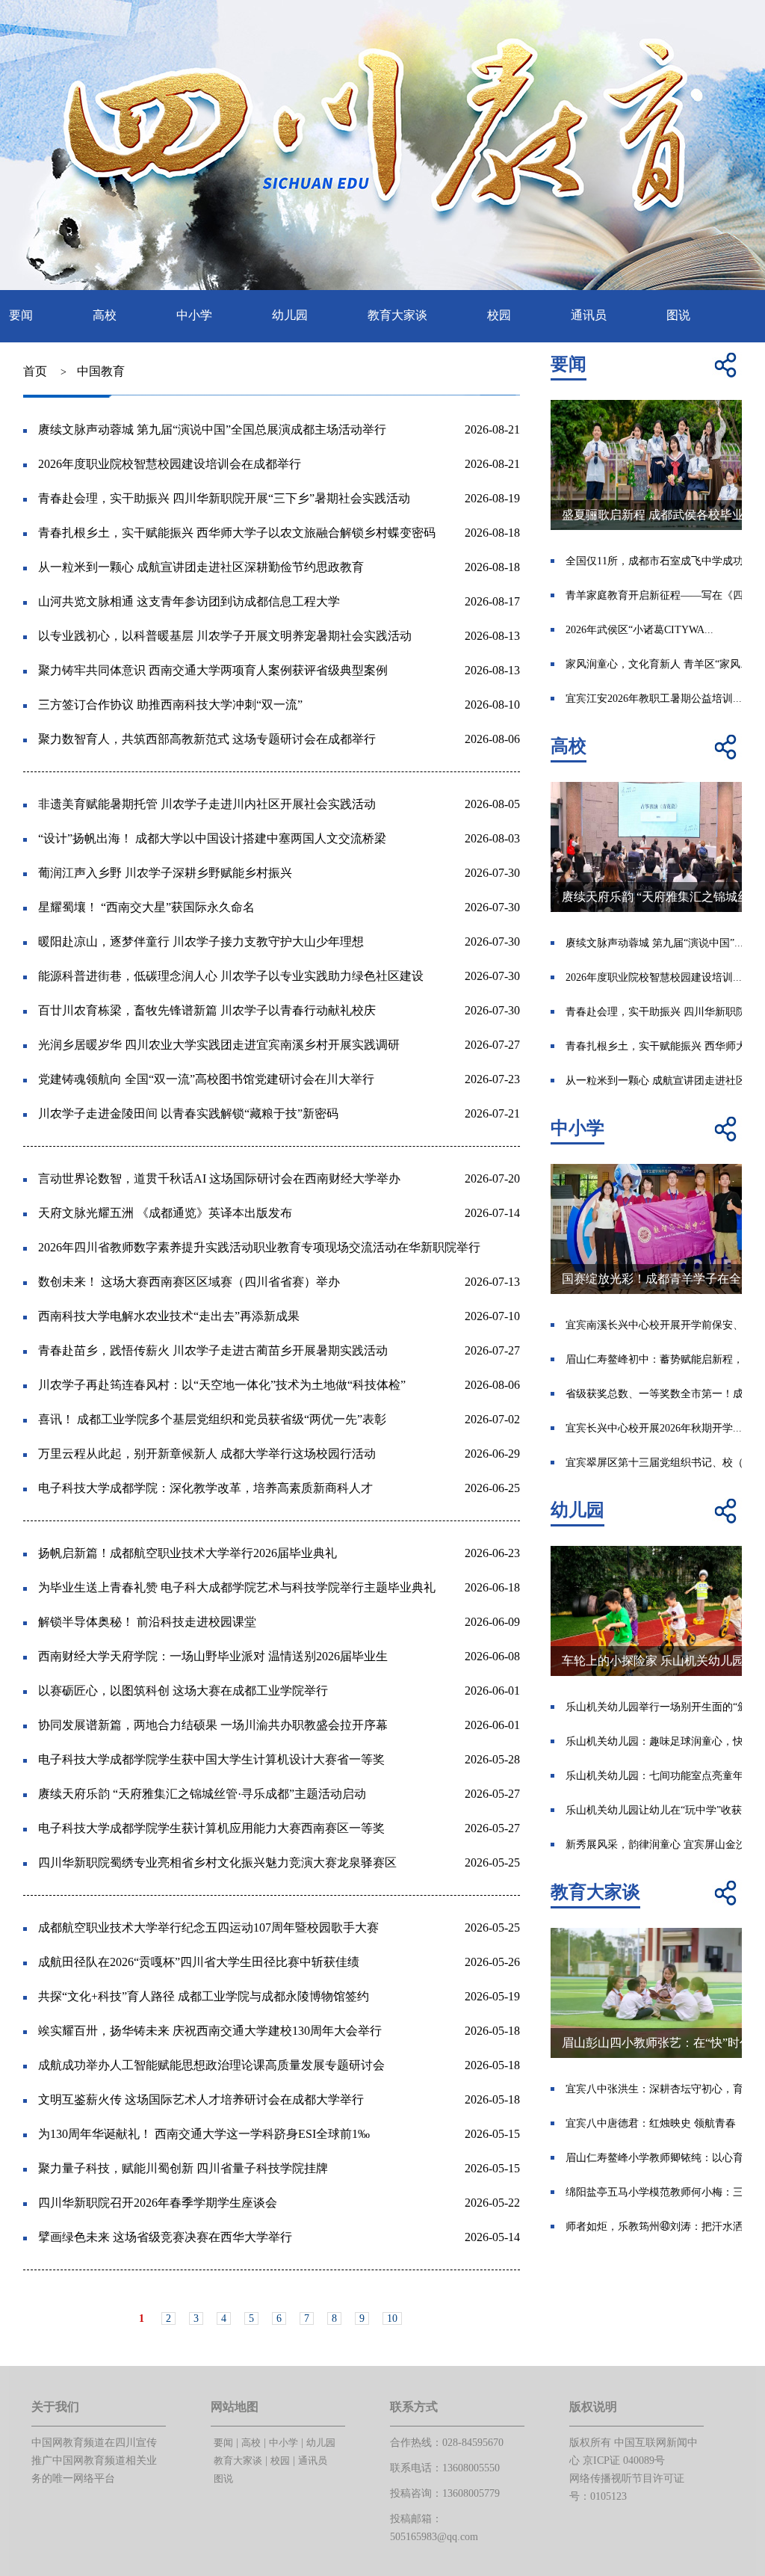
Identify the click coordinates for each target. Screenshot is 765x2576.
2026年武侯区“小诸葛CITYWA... (639, 630)
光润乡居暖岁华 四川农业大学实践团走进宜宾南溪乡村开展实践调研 (219, 1045)
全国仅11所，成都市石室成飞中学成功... (659, 561)
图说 (678, 315)
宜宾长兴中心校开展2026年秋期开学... (654, 1428)
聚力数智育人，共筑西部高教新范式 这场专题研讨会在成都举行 (207, 739)
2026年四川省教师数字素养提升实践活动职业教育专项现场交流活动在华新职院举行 (259, 1247)
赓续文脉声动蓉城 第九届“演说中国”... (654, 943)
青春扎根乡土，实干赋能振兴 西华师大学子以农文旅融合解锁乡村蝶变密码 (237, 533)
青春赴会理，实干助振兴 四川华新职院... (660, 1012)
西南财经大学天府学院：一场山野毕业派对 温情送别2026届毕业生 (213, 1656)
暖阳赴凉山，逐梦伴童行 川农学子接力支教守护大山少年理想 (201, 942)
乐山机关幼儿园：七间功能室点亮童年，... (664, 1776)
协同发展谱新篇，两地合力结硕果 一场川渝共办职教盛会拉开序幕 (213, 1725)
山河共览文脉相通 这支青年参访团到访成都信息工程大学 (189, 601)
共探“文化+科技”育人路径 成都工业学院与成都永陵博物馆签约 (204, 1996)
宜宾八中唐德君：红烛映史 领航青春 (651, 2123)
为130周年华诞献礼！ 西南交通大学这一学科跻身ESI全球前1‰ (204, 2134)
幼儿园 (290, 315)
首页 (35, 371)
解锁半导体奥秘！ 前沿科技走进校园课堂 (147, 1622)
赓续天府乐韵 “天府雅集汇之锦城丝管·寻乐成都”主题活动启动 (202, 1794)
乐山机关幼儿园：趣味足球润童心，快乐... (664, 1741)
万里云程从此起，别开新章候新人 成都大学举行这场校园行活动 (207, 1454)
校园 (499, 315)
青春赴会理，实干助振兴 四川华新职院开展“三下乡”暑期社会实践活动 (224, 498)
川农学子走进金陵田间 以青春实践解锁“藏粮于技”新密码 (188, 1113)
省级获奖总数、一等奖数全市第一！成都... (664, 1394)
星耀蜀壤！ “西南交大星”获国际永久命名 (146, 907)
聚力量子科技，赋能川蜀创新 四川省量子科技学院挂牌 (183, 2168)
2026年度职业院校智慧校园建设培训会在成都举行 (170, 464)
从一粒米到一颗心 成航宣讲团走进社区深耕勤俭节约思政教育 (201, 567)
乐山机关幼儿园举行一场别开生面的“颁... (661, 1707)
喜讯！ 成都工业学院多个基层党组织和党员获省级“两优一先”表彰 (212, 1419)
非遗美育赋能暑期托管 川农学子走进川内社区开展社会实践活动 (207, 804)
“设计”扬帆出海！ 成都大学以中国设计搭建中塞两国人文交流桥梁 (212, 838)
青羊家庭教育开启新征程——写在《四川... (664, 595)
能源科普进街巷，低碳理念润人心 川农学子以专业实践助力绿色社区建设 (231, 976)
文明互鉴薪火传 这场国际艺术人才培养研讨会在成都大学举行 (201, 2099)
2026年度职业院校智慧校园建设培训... (654, 977)
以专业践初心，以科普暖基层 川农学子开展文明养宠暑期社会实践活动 (225, 636)
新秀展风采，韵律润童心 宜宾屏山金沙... (660, 1845)
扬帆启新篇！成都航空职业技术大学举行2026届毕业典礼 (188, 1553)
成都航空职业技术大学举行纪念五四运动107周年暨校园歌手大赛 (208, 1928)
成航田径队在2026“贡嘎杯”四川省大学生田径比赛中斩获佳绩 (199, 1962)
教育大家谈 (397, 315)
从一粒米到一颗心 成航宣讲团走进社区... (660, 1081)
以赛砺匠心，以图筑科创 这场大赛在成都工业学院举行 (183, 1691)
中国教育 (101, 371)
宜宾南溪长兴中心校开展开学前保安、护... (664, 1325)
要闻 (21, 315)
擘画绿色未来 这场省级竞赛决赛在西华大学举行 (165, 2237)
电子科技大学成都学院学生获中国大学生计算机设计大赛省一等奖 (211, 1759)
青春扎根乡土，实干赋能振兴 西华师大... (660, 1046)
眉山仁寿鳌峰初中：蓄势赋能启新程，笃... (664, 1359)
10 (392, 2318)
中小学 (194, 315)
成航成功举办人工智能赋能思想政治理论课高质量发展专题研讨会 (211, 2065)
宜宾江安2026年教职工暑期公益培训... (654, 699)
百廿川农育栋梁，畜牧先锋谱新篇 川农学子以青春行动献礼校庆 (207, 1010)
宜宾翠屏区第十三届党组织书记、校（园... (664, 1463)
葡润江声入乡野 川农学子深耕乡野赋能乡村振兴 (165, 873)
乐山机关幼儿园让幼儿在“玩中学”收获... (658, 1810)
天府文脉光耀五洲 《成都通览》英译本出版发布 (165, 1213)
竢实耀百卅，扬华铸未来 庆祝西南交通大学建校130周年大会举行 (210, 2031)
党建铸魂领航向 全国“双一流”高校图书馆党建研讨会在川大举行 (206, 1079)
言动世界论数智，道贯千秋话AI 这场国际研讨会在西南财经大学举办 (219, 1178)
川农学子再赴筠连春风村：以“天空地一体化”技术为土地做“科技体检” (222, 1385)
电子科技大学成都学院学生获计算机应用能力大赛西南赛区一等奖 (211, 1828)
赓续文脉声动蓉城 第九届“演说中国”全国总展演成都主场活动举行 (212, 429)
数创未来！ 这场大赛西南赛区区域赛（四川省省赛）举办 (189, 1282)
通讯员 (589, 315)
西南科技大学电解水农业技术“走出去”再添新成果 (169, 1316)
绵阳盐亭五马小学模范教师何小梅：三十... (664, 2192)
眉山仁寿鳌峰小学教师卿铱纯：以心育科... (664, 2158)
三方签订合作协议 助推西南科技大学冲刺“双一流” (170, 705)
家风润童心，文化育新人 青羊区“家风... (657, 664)
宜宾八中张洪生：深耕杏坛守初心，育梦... (664, 2089)
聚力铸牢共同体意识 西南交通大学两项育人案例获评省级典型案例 (213, 670)
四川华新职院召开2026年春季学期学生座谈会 (158, 2203)
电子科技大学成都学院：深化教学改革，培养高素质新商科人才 (205, 1488)
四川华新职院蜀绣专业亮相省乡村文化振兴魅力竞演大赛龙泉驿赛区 (217, 1862)
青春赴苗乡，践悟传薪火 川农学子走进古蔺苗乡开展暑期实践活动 (213, 1350)
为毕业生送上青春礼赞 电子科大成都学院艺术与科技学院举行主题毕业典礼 (237, 1587)
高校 (105, 315)
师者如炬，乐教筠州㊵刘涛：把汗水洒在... (664, 2227)
